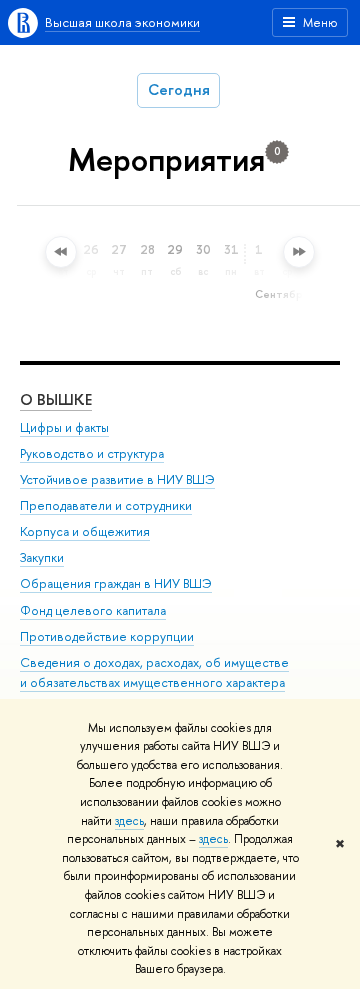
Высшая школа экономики (122, 22)
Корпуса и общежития (85, 531)
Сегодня (179, 89)
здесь (129, 821)
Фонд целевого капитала (93, 610)
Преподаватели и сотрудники (106, 505)
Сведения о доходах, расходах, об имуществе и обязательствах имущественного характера (154, 672)
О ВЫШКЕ (56, 399)
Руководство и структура (92, 453)
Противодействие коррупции (107, 636)
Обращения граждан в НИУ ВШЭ (116, 583)
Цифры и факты (64, 427)
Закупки (42, 557)
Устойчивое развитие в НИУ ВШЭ (117, 479)
